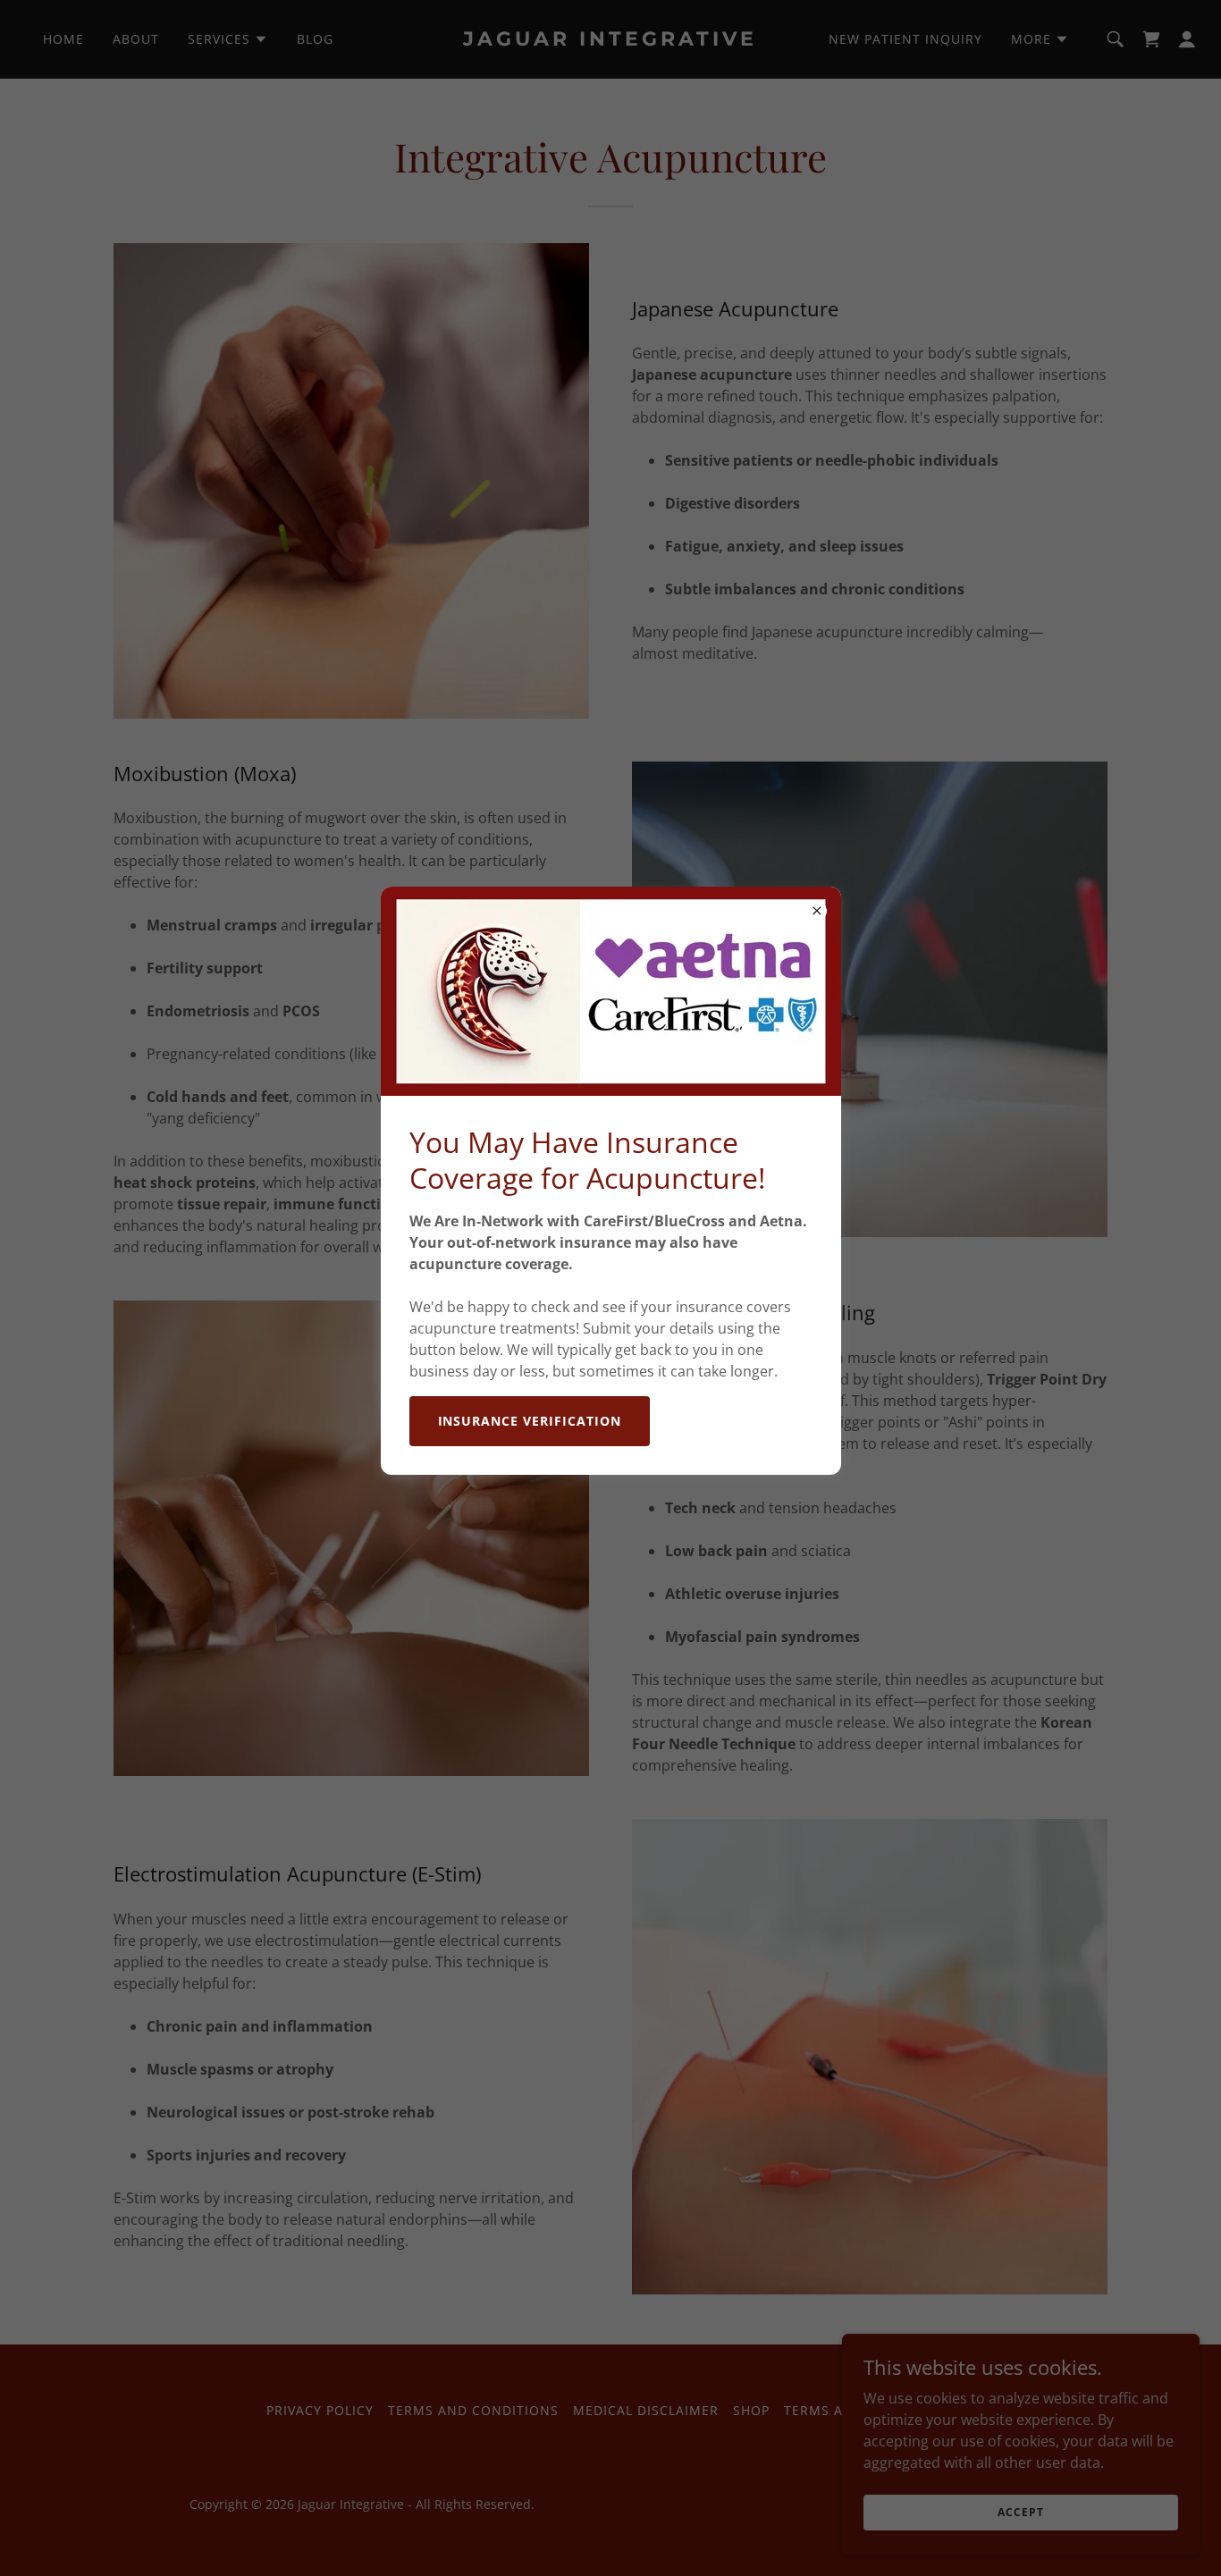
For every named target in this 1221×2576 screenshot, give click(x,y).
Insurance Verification (530, 1421)
